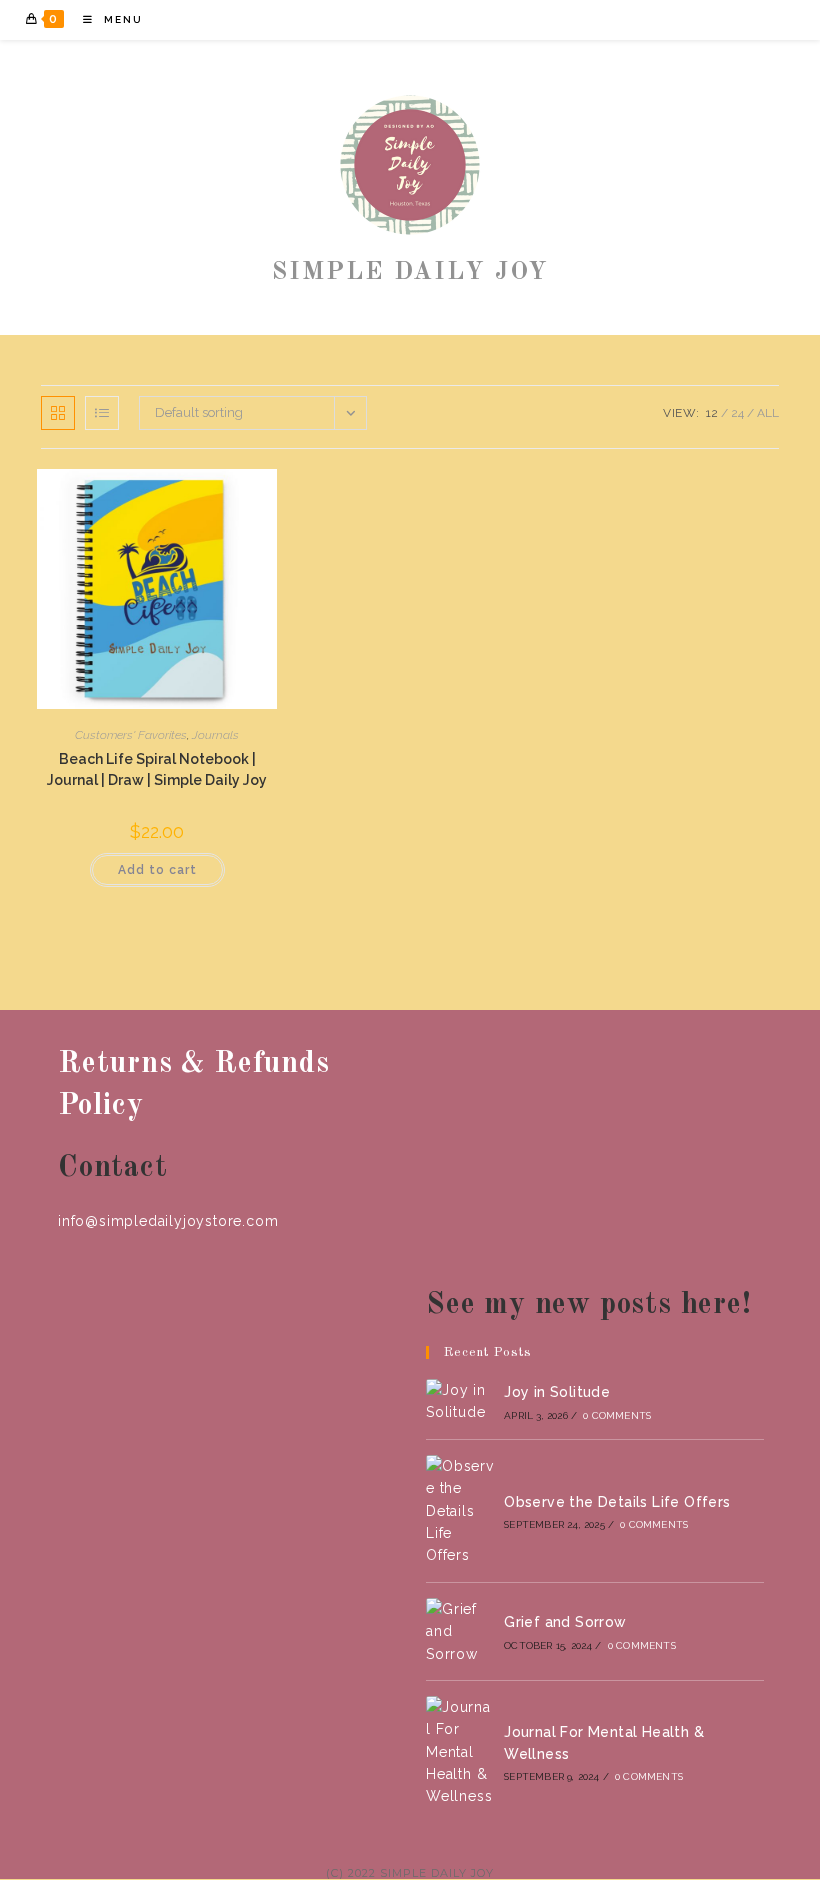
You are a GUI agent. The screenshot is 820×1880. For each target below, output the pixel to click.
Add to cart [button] (157, 870)
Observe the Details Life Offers (617, 1502)
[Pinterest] (701, 19)
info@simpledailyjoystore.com (168, 1221)
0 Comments (617, 1415)
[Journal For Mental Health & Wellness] (460, 1752)
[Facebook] (674, 19)
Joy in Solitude (557, 1392)
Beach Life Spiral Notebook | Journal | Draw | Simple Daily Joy (157, 769)
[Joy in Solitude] (460, 1401)
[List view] (102, 413)
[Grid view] (58, 413)
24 (737, 413)
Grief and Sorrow (565, 1622)
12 (712, 413)
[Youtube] (755, 19)
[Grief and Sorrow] (460, 1631)
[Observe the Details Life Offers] (460, 1511)
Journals (215, 735)
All (768, 413)
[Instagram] (728, 19)
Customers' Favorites (131, 735)
